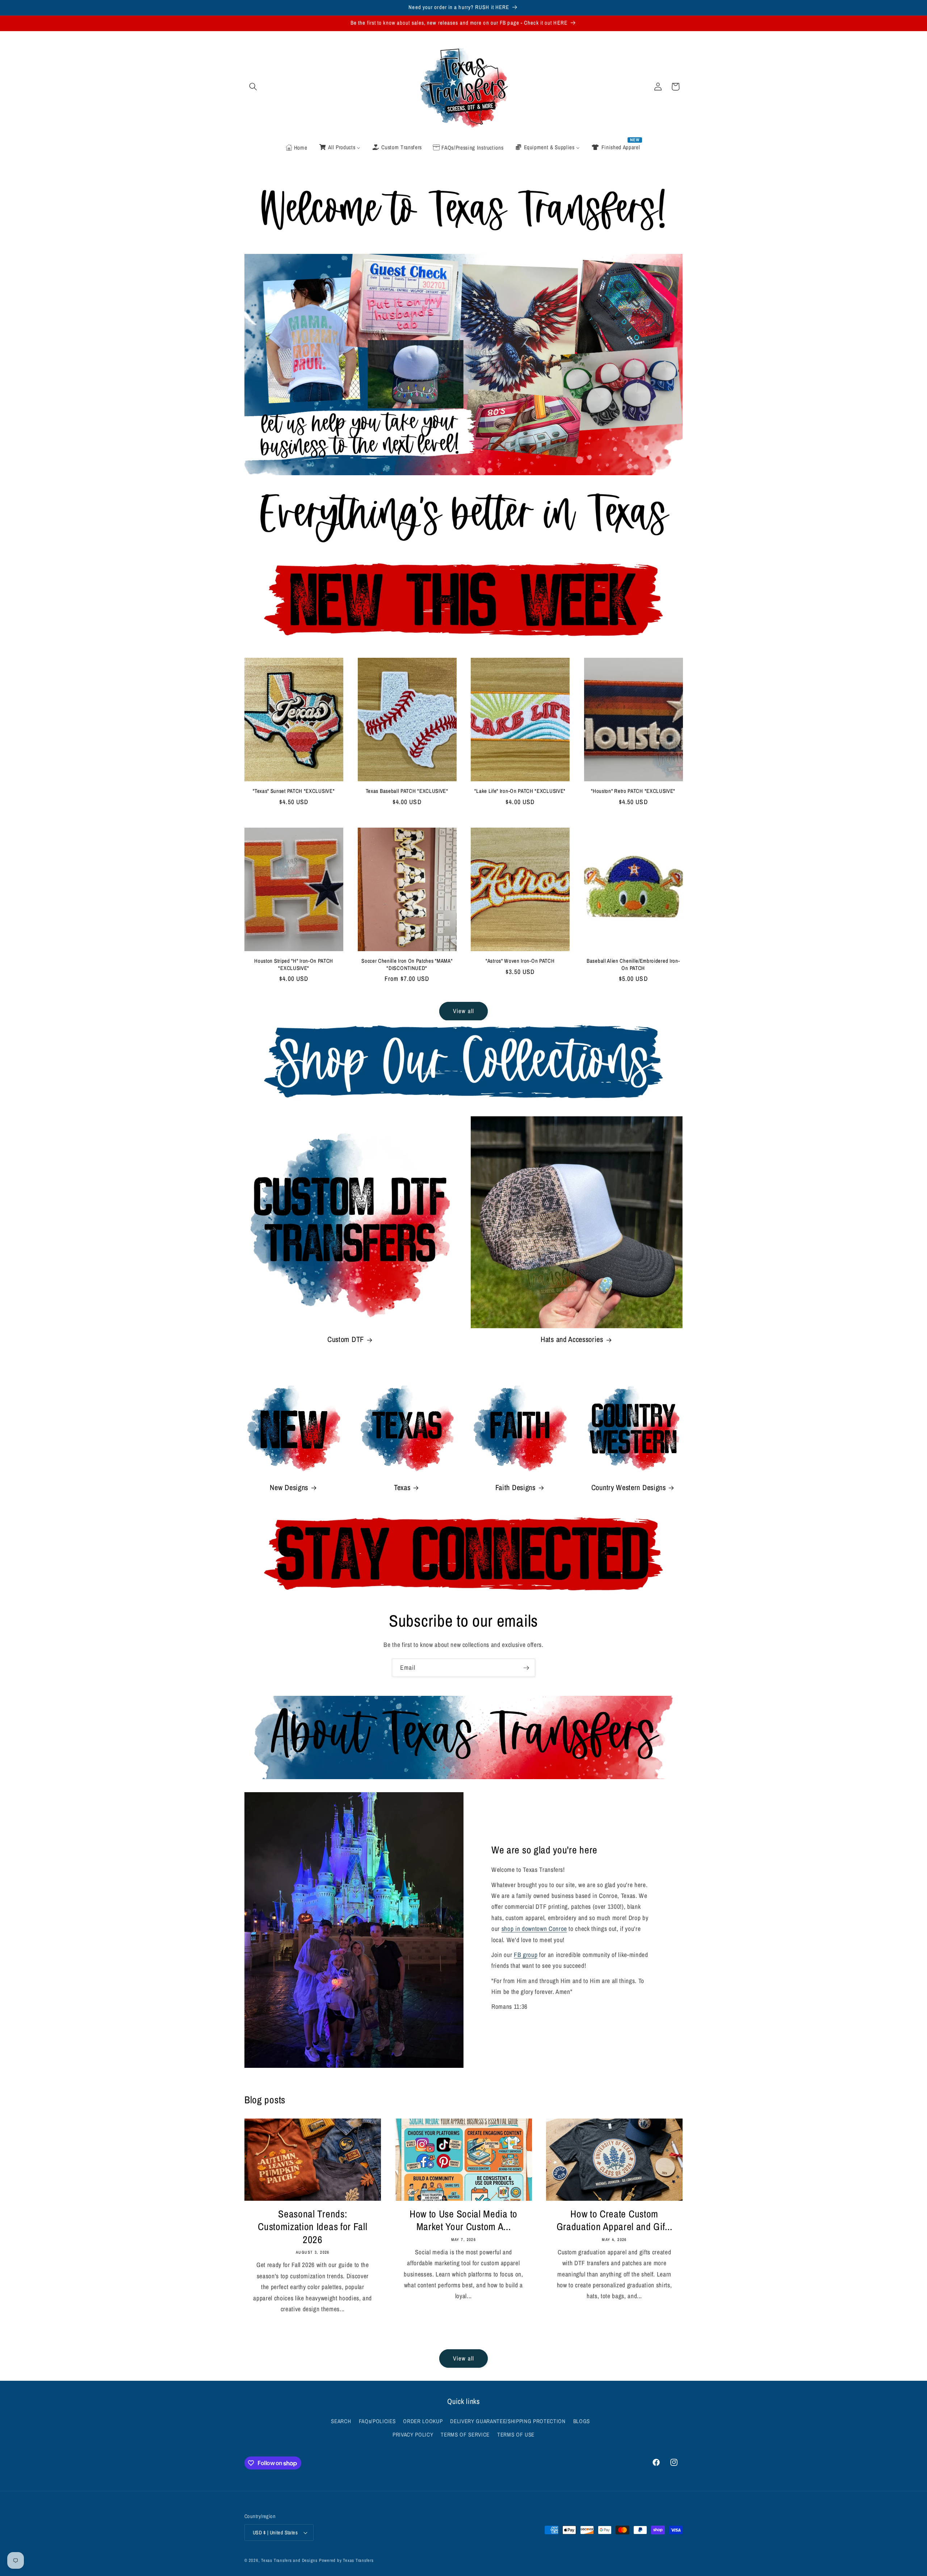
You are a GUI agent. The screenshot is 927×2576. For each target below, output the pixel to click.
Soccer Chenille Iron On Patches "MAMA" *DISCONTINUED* (407, 965)
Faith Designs (515, 1488)
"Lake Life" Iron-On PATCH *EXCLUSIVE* (520, 791)
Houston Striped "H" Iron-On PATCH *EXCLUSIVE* (294, 965)
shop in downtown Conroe (534, 1929)
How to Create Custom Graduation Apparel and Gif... (614, 2220)
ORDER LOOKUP (423, 2421)
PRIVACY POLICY (413, 2435)
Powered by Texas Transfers (346, 2560)
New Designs (289, 1488)
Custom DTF (346, 1340)
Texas (402, 1488)
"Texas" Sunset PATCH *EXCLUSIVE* (294, 791)
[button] (253, 87)
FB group (526, 1955)
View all (463, 1011)
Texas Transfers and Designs (289, 2560)
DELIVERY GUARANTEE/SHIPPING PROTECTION (508, 2421)
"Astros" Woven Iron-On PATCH (520, 961)
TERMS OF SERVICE (465, 2435)
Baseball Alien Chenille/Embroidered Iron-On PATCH (633, 965)
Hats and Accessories (572, 1340)
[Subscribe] (526, 1668)
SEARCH (341, 2421)
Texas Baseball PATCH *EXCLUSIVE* (407, 791)
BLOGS (582, 2421)
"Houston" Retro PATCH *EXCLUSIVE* (633, 791)
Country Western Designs (629, 1488)
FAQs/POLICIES (377, 2421)
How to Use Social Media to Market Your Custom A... (463, 2220)
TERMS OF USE (516, 2435)
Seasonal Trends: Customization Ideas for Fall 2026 (313, 2227)
